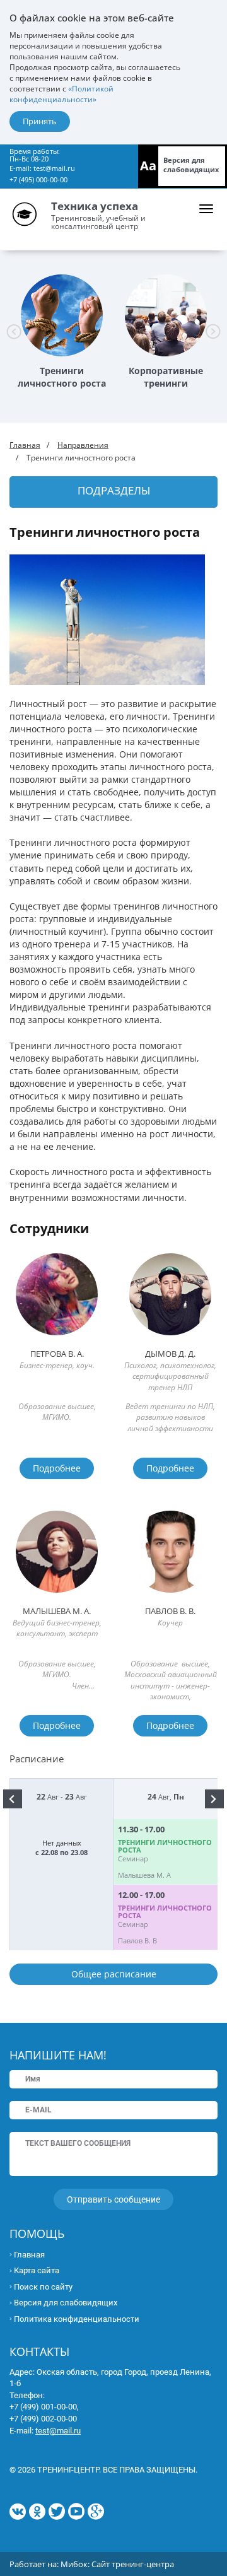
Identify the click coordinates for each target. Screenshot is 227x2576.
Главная (25, 445)
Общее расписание (114, 1974)
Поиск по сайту (43, 2287)
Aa (148, 166)
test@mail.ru (54, 168)
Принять (40, 121)
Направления (83, 445)
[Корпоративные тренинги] (166, 315)
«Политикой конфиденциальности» (61, 94)
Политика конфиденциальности (77, 2319)
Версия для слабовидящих (191, 165)
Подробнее (57, 1468)
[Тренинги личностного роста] (62, 315)
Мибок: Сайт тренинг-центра (117, 2564)
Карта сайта (37, 2270)
